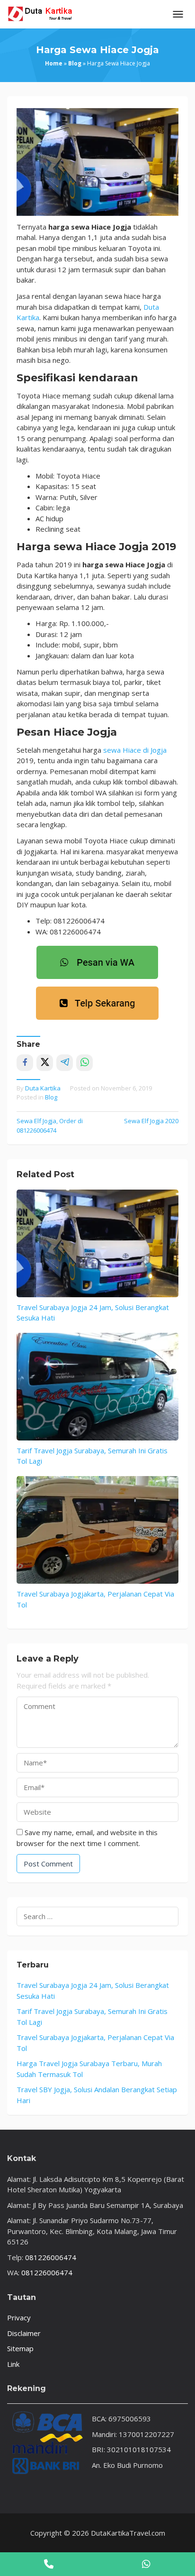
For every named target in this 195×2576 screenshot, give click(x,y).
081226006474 (51, 2257)
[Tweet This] (45, 1063)
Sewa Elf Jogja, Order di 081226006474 (50, 1126)
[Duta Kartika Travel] (40, 13)
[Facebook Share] (25, 1063)
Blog (75, 63)
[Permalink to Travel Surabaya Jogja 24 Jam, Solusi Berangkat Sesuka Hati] (97, 1243)
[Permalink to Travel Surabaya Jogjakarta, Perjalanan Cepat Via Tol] (97, 1530)
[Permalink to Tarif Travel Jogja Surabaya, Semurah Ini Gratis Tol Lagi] (97, 1387)
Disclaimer (24, 2333)
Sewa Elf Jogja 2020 (151, 1121)
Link (13, 2364)
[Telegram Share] (65, 1063)
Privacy (19, 2317)
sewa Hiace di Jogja (135, 750)
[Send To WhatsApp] (84, 1063)
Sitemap (20, 2348)
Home (54, 63)
